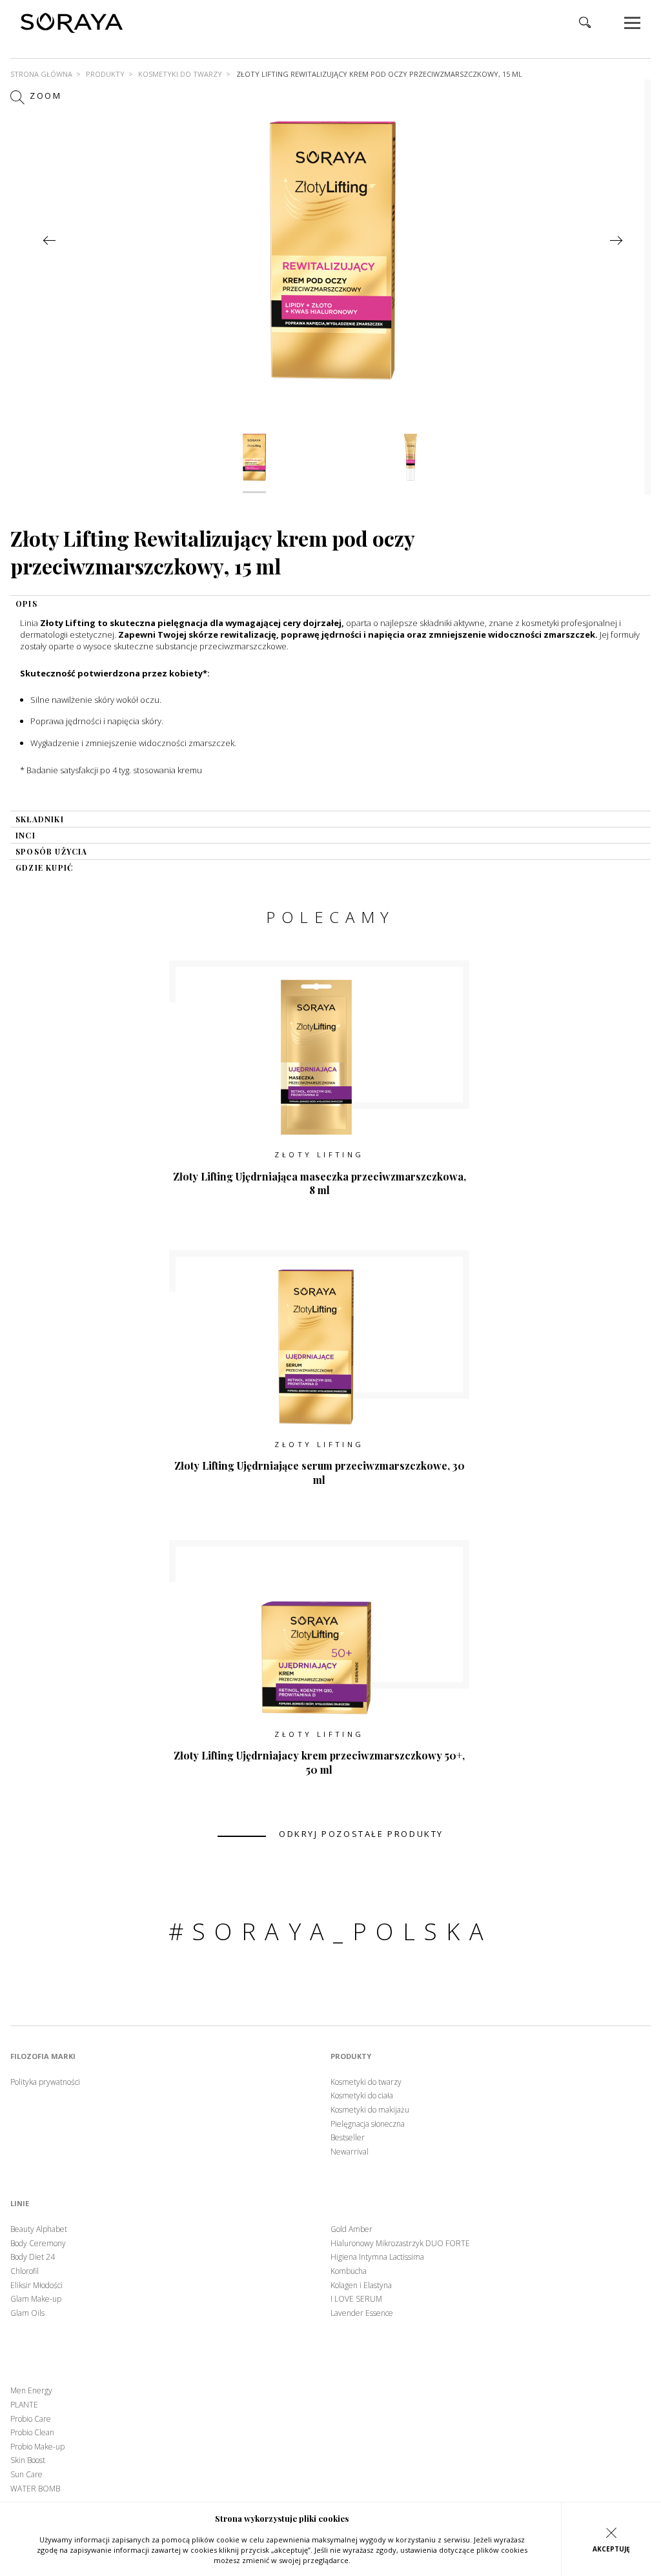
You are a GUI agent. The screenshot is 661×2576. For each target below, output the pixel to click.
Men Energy (31, 2391)
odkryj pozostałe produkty (361, 1834)
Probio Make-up (37, 2447)
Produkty (105, 74)
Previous (49, 240)
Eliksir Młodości (36, 2286)
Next (616, 240)
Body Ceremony (38, 2244)
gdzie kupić (44, 867)
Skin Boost (28, 2460)
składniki (40, 819)
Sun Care (26, 2475)
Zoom (44, 96)
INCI (25, 835)
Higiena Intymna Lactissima (377, 2257)
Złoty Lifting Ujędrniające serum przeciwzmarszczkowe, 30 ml (320, 1473)
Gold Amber (351, 2229)
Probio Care (31, 2419)
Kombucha (349, 2271)
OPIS (26, 603)
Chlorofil (25, 2271)
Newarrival (350, 2152)
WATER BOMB (35, 2489)
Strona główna (41, 74)
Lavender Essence (362, 2313)
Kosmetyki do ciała (362, 2096)
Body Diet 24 (33, 2257)
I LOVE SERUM (356, 2299)
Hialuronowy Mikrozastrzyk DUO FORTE (400, 2244)
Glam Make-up (36, 2299)
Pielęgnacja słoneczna (368, 2124)
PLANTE (24, 2405)
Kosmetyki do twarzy (180, 74)
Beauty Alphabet (39, 2229)
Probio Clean (32, 2433)
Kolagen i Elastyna (361, 2286)
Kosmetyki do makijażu (370, 2110)
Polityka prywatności (45, 2082)
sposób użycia (52, 851)
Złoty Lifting (319, 1154)
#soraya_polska (331, 1932)
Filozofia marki (43, 2056)
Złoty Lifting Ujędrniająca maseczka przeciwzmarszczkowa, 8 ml (320, 1183)
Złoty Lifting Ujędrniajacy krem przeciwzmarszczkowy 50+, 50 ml (319, 1762)
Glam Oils (27, 2313)
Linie (20, 2204)
